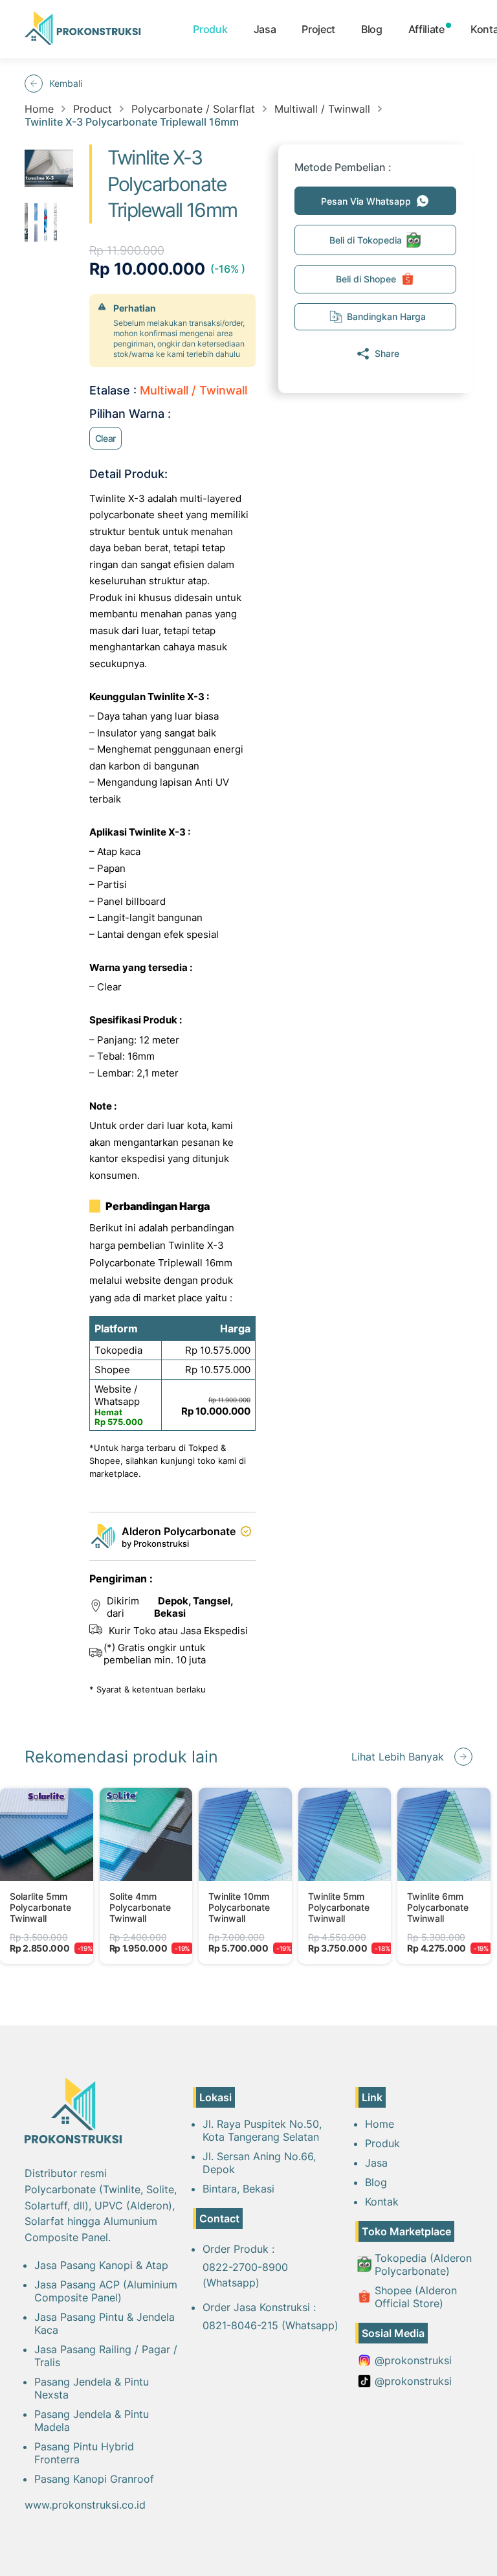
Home (39, 109)
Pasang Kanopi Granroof (94, 2479)
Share (387, 353)
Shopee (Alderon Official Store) (416, 2297)
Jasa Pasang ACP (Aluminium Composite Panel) (106, 2291)
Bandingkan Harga (386, 316)
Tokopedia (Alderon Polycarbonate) (423, 2264)
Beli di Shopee (366, 279)
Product (93, 109)
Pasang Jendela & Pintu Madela (92, 2421)
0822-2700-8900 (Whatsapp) (245, 2275)
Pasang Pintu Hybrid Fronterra (84, 2453)
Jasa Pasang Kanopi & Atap (101, 2265)
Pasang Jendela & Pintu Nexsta (92, 2388)
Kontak (382, 2202)
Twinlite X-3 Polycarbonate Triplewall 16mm (132, 122)
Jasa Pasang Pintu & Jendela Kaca (105, 2323)
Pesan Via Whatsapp (366, 201)
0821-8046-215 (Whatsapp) (271, 2325)
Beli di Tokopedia (366, 240)
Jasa (265, 29)
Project (318, 29)
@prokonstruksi (413, 2360)
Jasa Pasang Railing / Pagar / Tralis (106, 2356)
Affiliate (426, 29)
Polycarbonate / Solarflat (193, 109)
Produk (210, 29)
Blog (372, 29)
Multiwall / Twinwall (322, 109)
